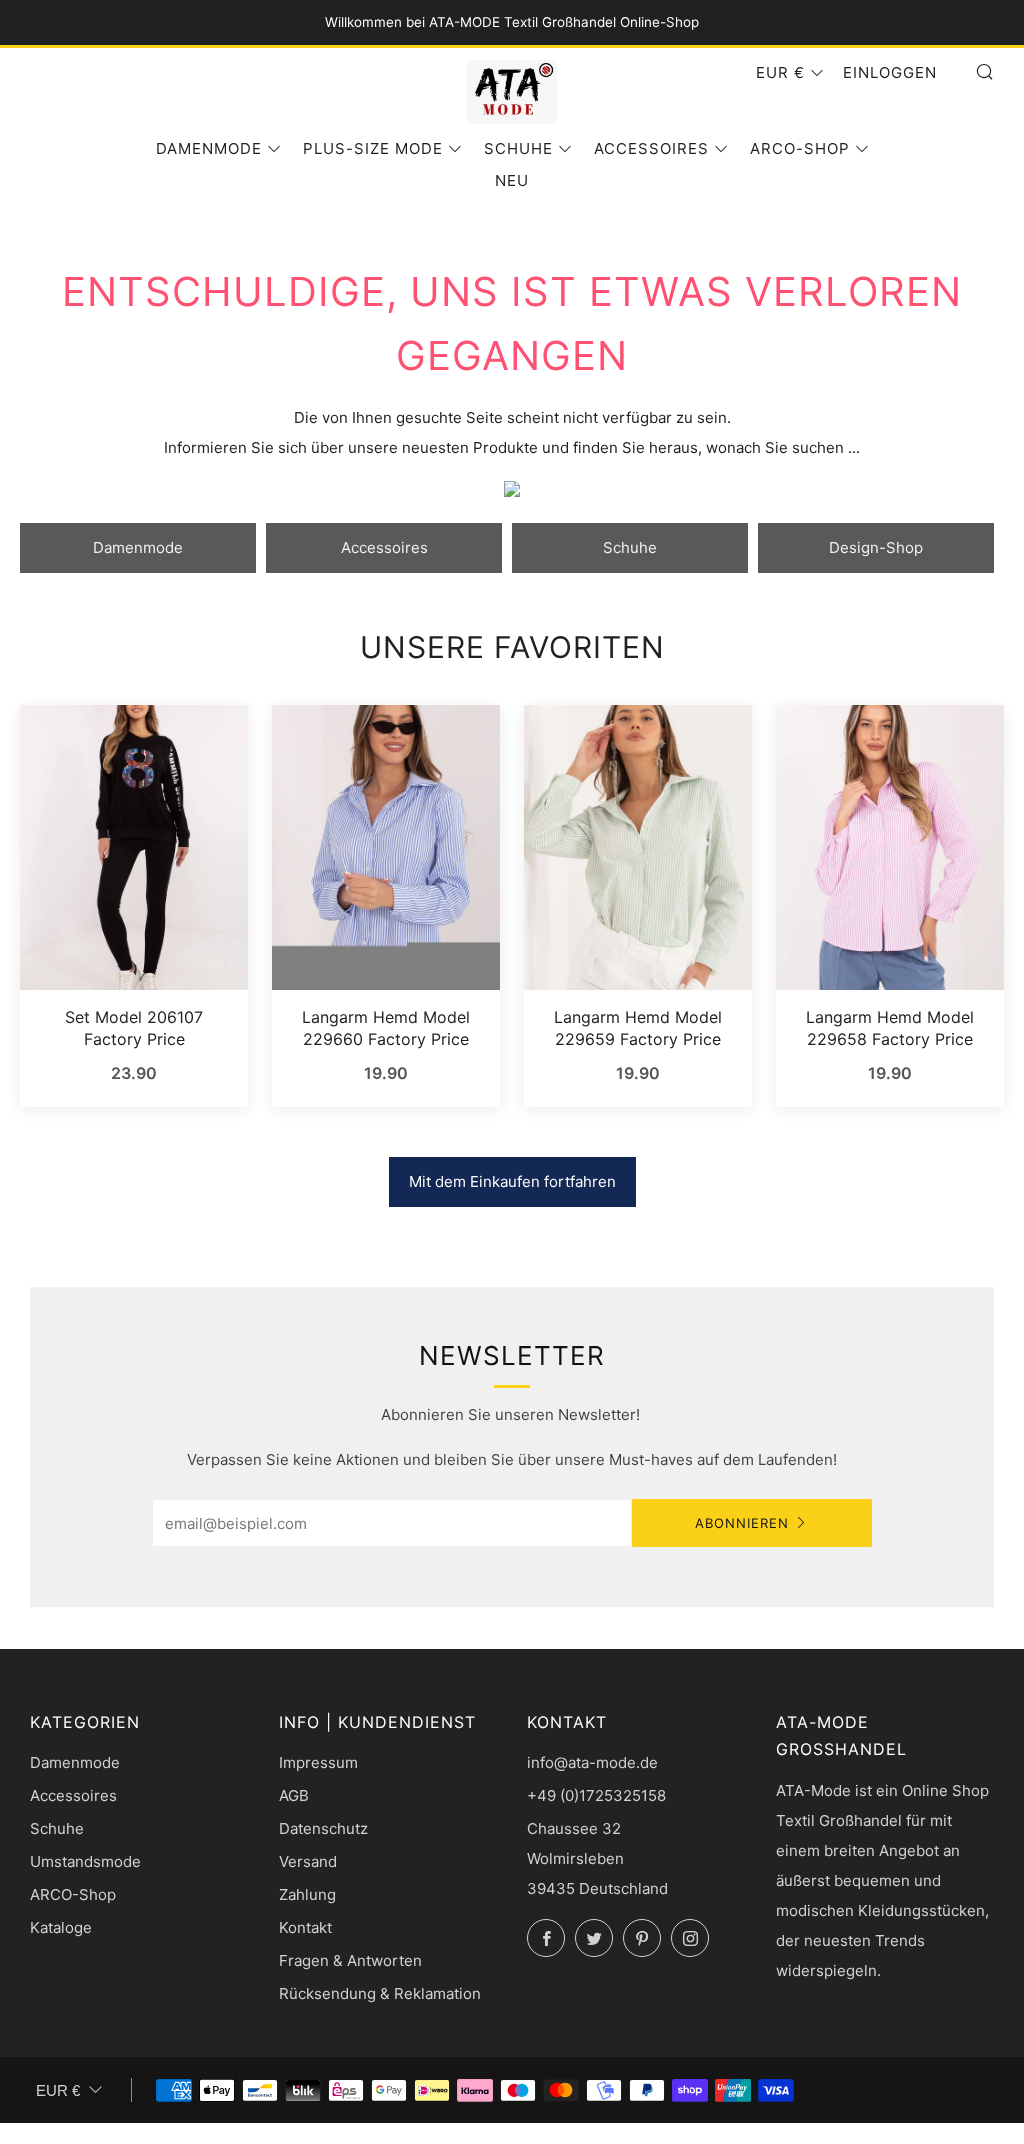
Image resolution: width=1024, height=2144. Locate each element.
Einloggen (890, 72)
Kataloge (61, 1927)
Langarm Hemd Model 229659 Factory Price (638, 1028)
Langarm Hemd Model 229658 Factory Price (890, 1028)
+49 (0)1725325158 (596, 1795)
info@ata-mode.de (592, 1762)
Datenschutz (323, 1828)
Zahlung (307, 1894)
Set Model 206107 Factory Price (134, 1028)
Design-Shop (876, 547)
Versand (308, 1861)
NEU (512, 180)
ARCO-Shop (800, 148)
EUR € (780, 72)
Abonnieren (742, 1523)
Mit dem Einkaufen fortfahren (512, 1181)
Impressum (318, 1762)
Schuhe (518, 148)
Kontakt (305, 1927)
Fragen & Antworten (350, 1960)
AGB (294, 1795)
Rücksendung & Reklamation (380, 1993)
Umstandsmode (85, 1861)
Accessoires (651, 148)
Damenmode (209, 148)
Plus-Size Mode (373, 148)
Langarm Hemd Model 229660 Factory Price (386, 1028)
